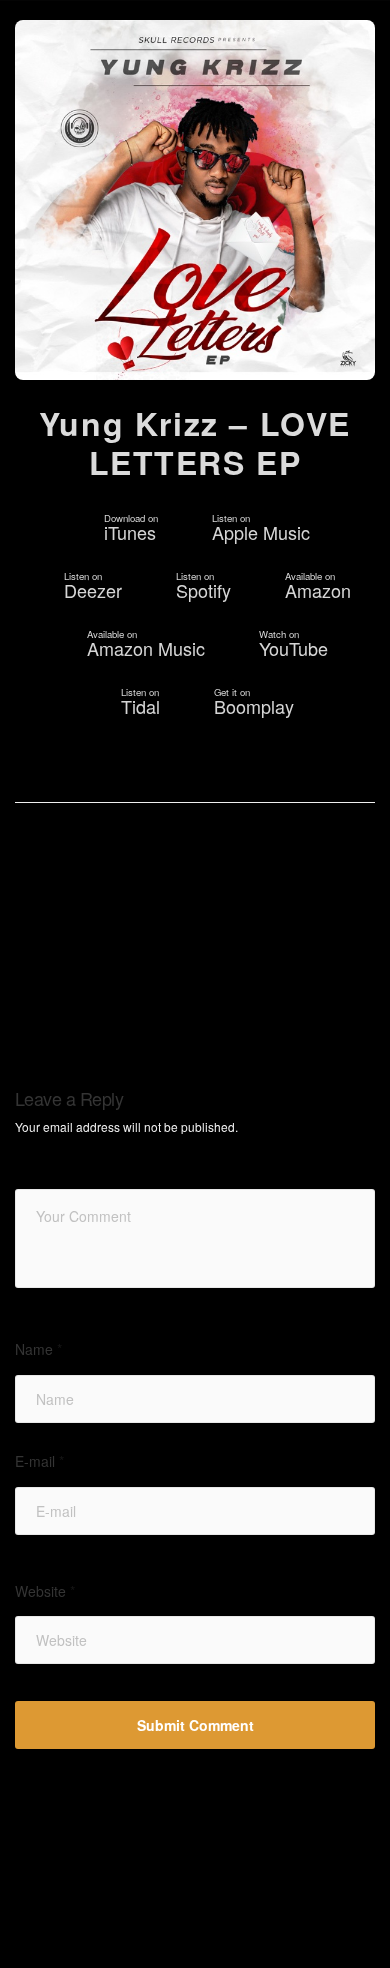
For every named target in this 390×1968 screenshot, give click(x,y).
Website (45, 1591)
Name (38, 1349)
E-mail (39, 1461)
